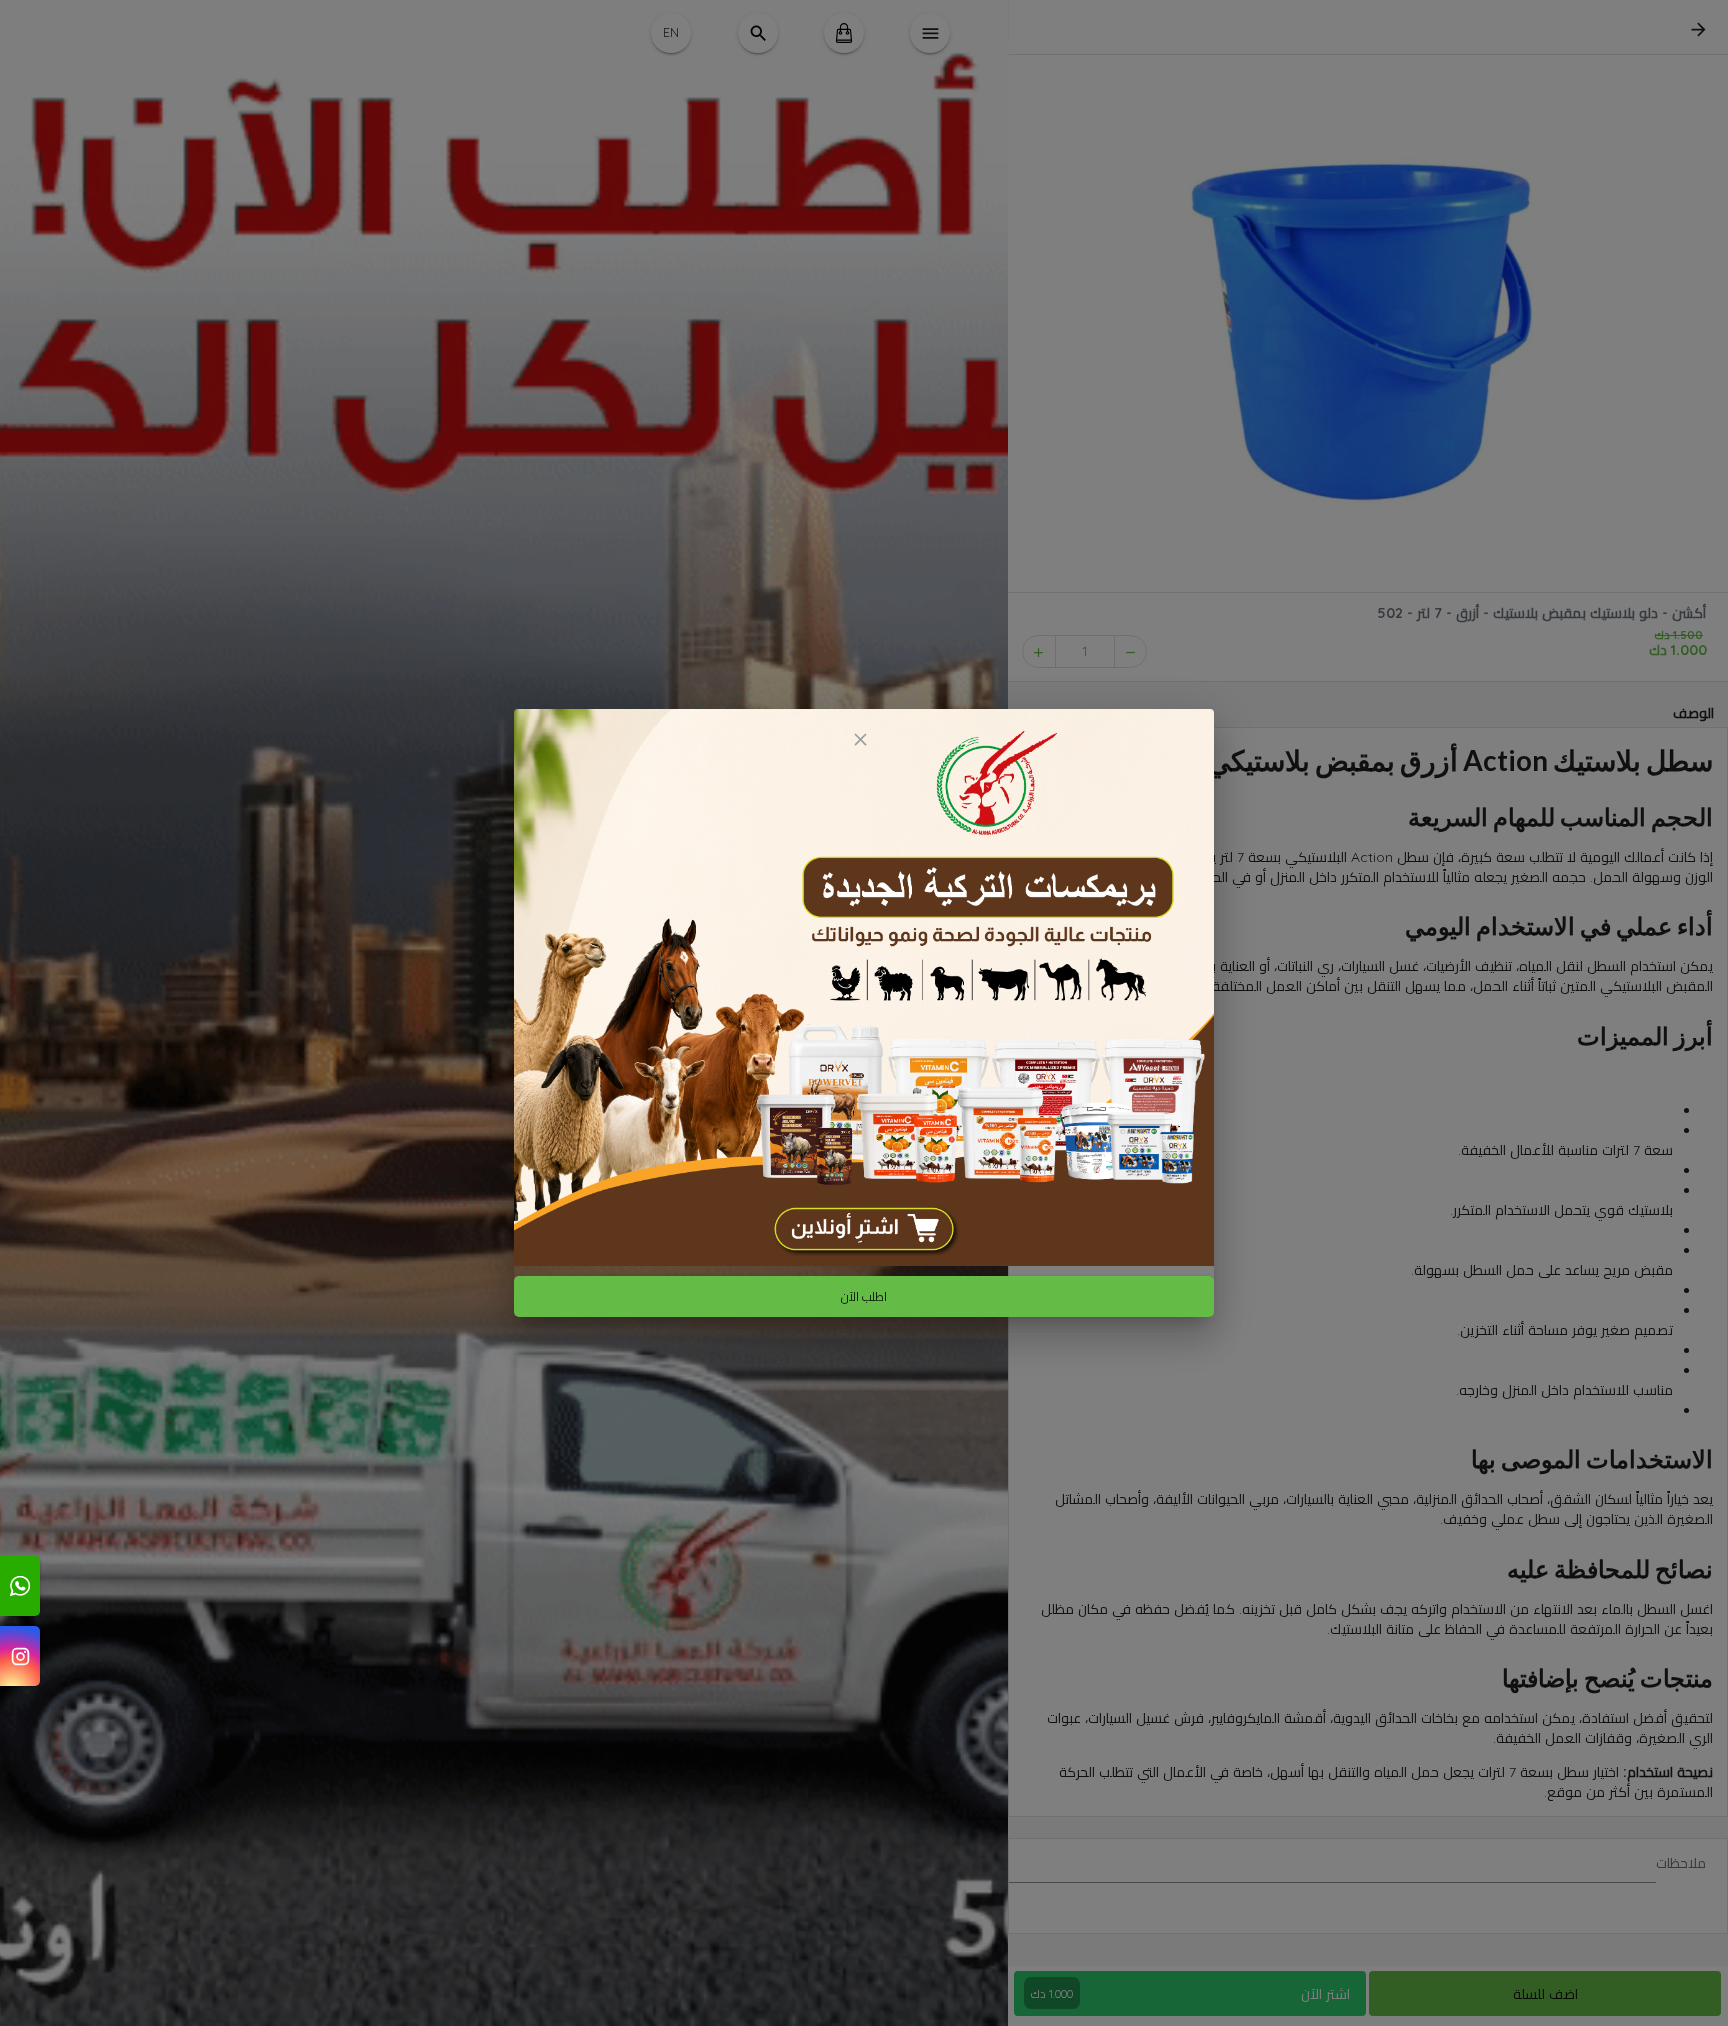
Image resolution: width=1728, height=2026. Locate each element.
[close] (860, 739)
